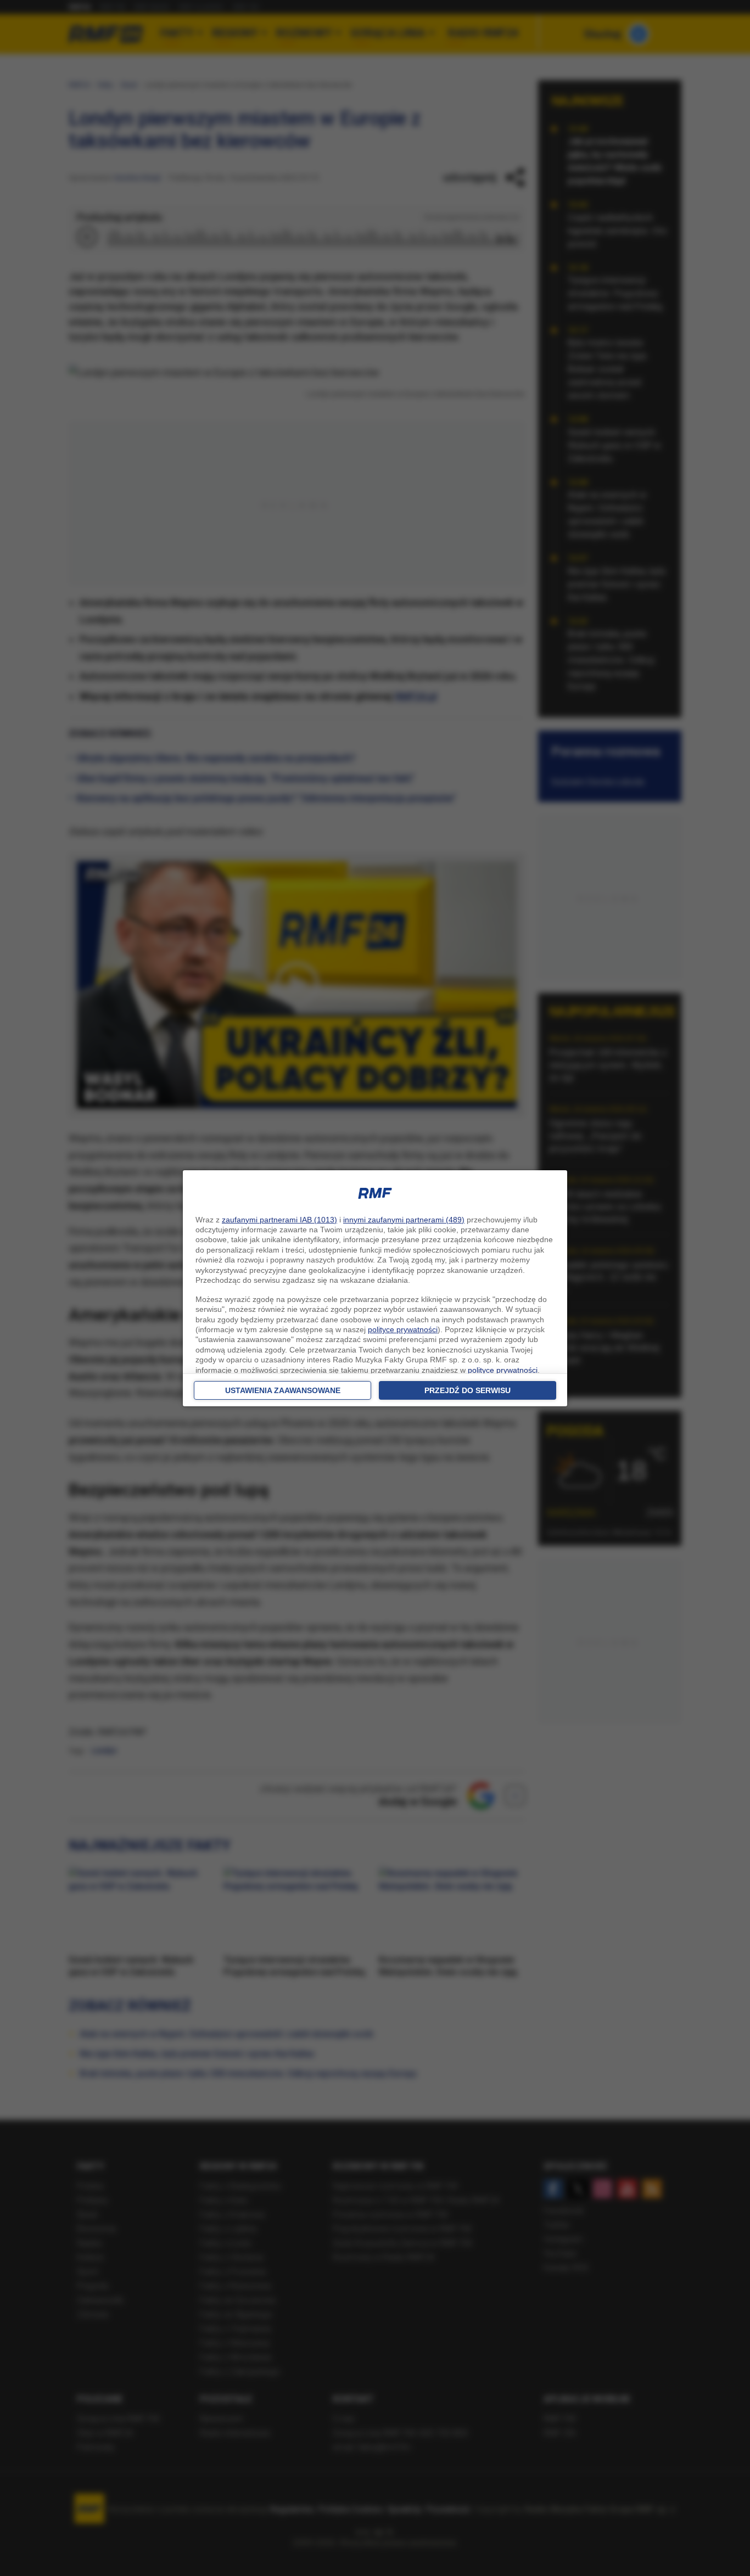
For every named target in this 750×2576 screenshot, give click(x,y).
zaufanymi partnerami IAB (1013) (279, 1220)
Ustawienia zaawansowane (283, 1390)
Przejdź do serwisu (468, 1390)
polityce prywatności (403, 1329)
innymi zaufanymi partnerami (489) (404, 1220)
